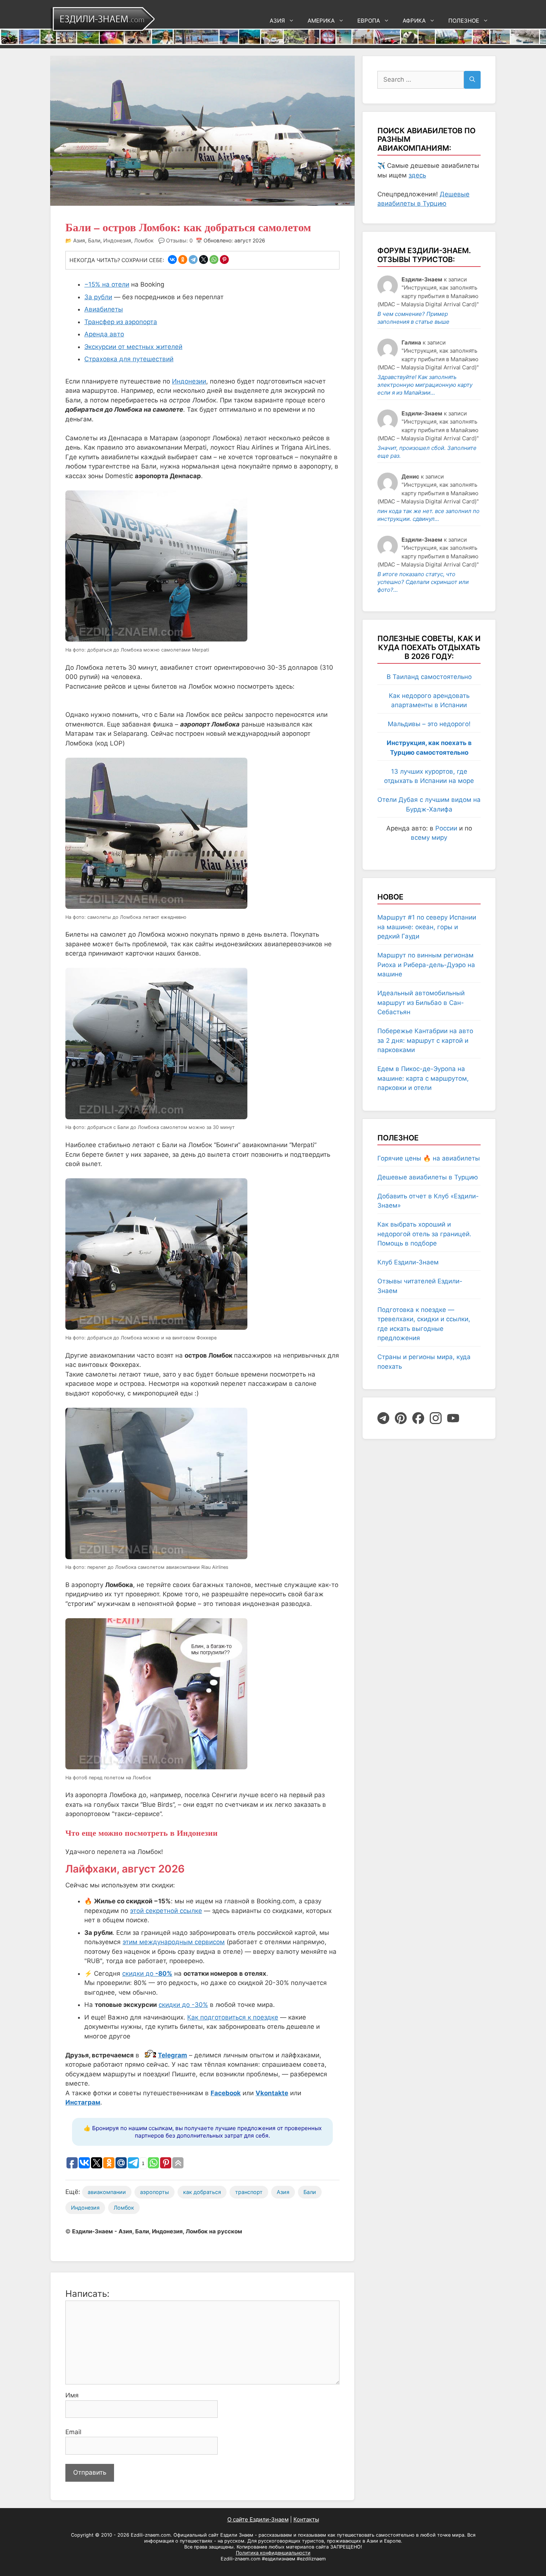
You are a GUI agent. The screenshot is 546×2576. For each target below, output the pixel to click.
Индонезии (189, 381)
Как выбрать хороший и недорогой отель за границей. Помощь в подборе (424, 1234)
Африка (414, 21)
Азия (277, 21)
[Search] (472, 80)
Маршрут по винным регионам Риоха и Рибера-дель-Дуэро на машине (426, 965)
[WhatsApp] (214, 259)
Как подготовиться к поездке (233, 2017)
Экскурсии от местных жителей (133, 347)
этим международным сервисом (174, 1942)
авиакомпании (107, 2192)
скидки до (147, 1973)
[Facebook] (418, 1418)
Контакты (306, 2519)
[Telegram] (193, 259)
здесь (417, 175)
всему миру (429, 838)
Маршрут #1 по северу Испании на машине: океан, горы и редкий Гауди (427, 927)
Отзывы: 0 (179, 240)
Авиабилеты (104, 309)
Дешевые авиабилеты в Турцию (428, 1177)
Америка (321, 21)
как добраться (202, 2192)
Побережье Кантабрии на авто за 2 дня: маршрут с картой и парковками (425, 1040)
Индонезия (117, 240)
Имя (72, 2395)
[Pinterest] (224, 259)
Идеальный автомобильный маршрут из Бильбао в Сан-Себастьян (421, 1003)
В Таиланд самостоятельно (429, 677)
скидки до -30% (183, 2005)
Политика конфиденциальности (273, 2553)
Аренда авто (104, 334)
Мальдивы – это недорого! (429, 724)
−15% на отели (107, 284)
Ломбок (144, 240)
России (446, 828)
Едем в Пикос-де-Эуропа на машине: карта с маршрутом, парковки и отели (423, 1078)
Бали (94, 240)
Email (73, 2432)
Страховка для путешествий (129, 359)
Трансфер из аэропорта (121, 322)
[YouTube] (453, 1418)
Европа (369, 21)
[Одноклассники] (183, 259)
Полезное (464, 21)
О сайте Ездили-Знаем (258, 2519)
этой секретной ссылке (166, 1911)
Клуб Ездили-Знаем (408, 1262)
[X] (204, 259)
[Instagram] (436, 1418)
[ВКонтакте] (172, 259)
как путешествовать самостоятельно (371, 2535)
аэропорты (155, 2192)
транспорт (249, 2192)
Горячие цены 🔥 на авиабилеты (429, 1158)
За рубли (98, 297)
